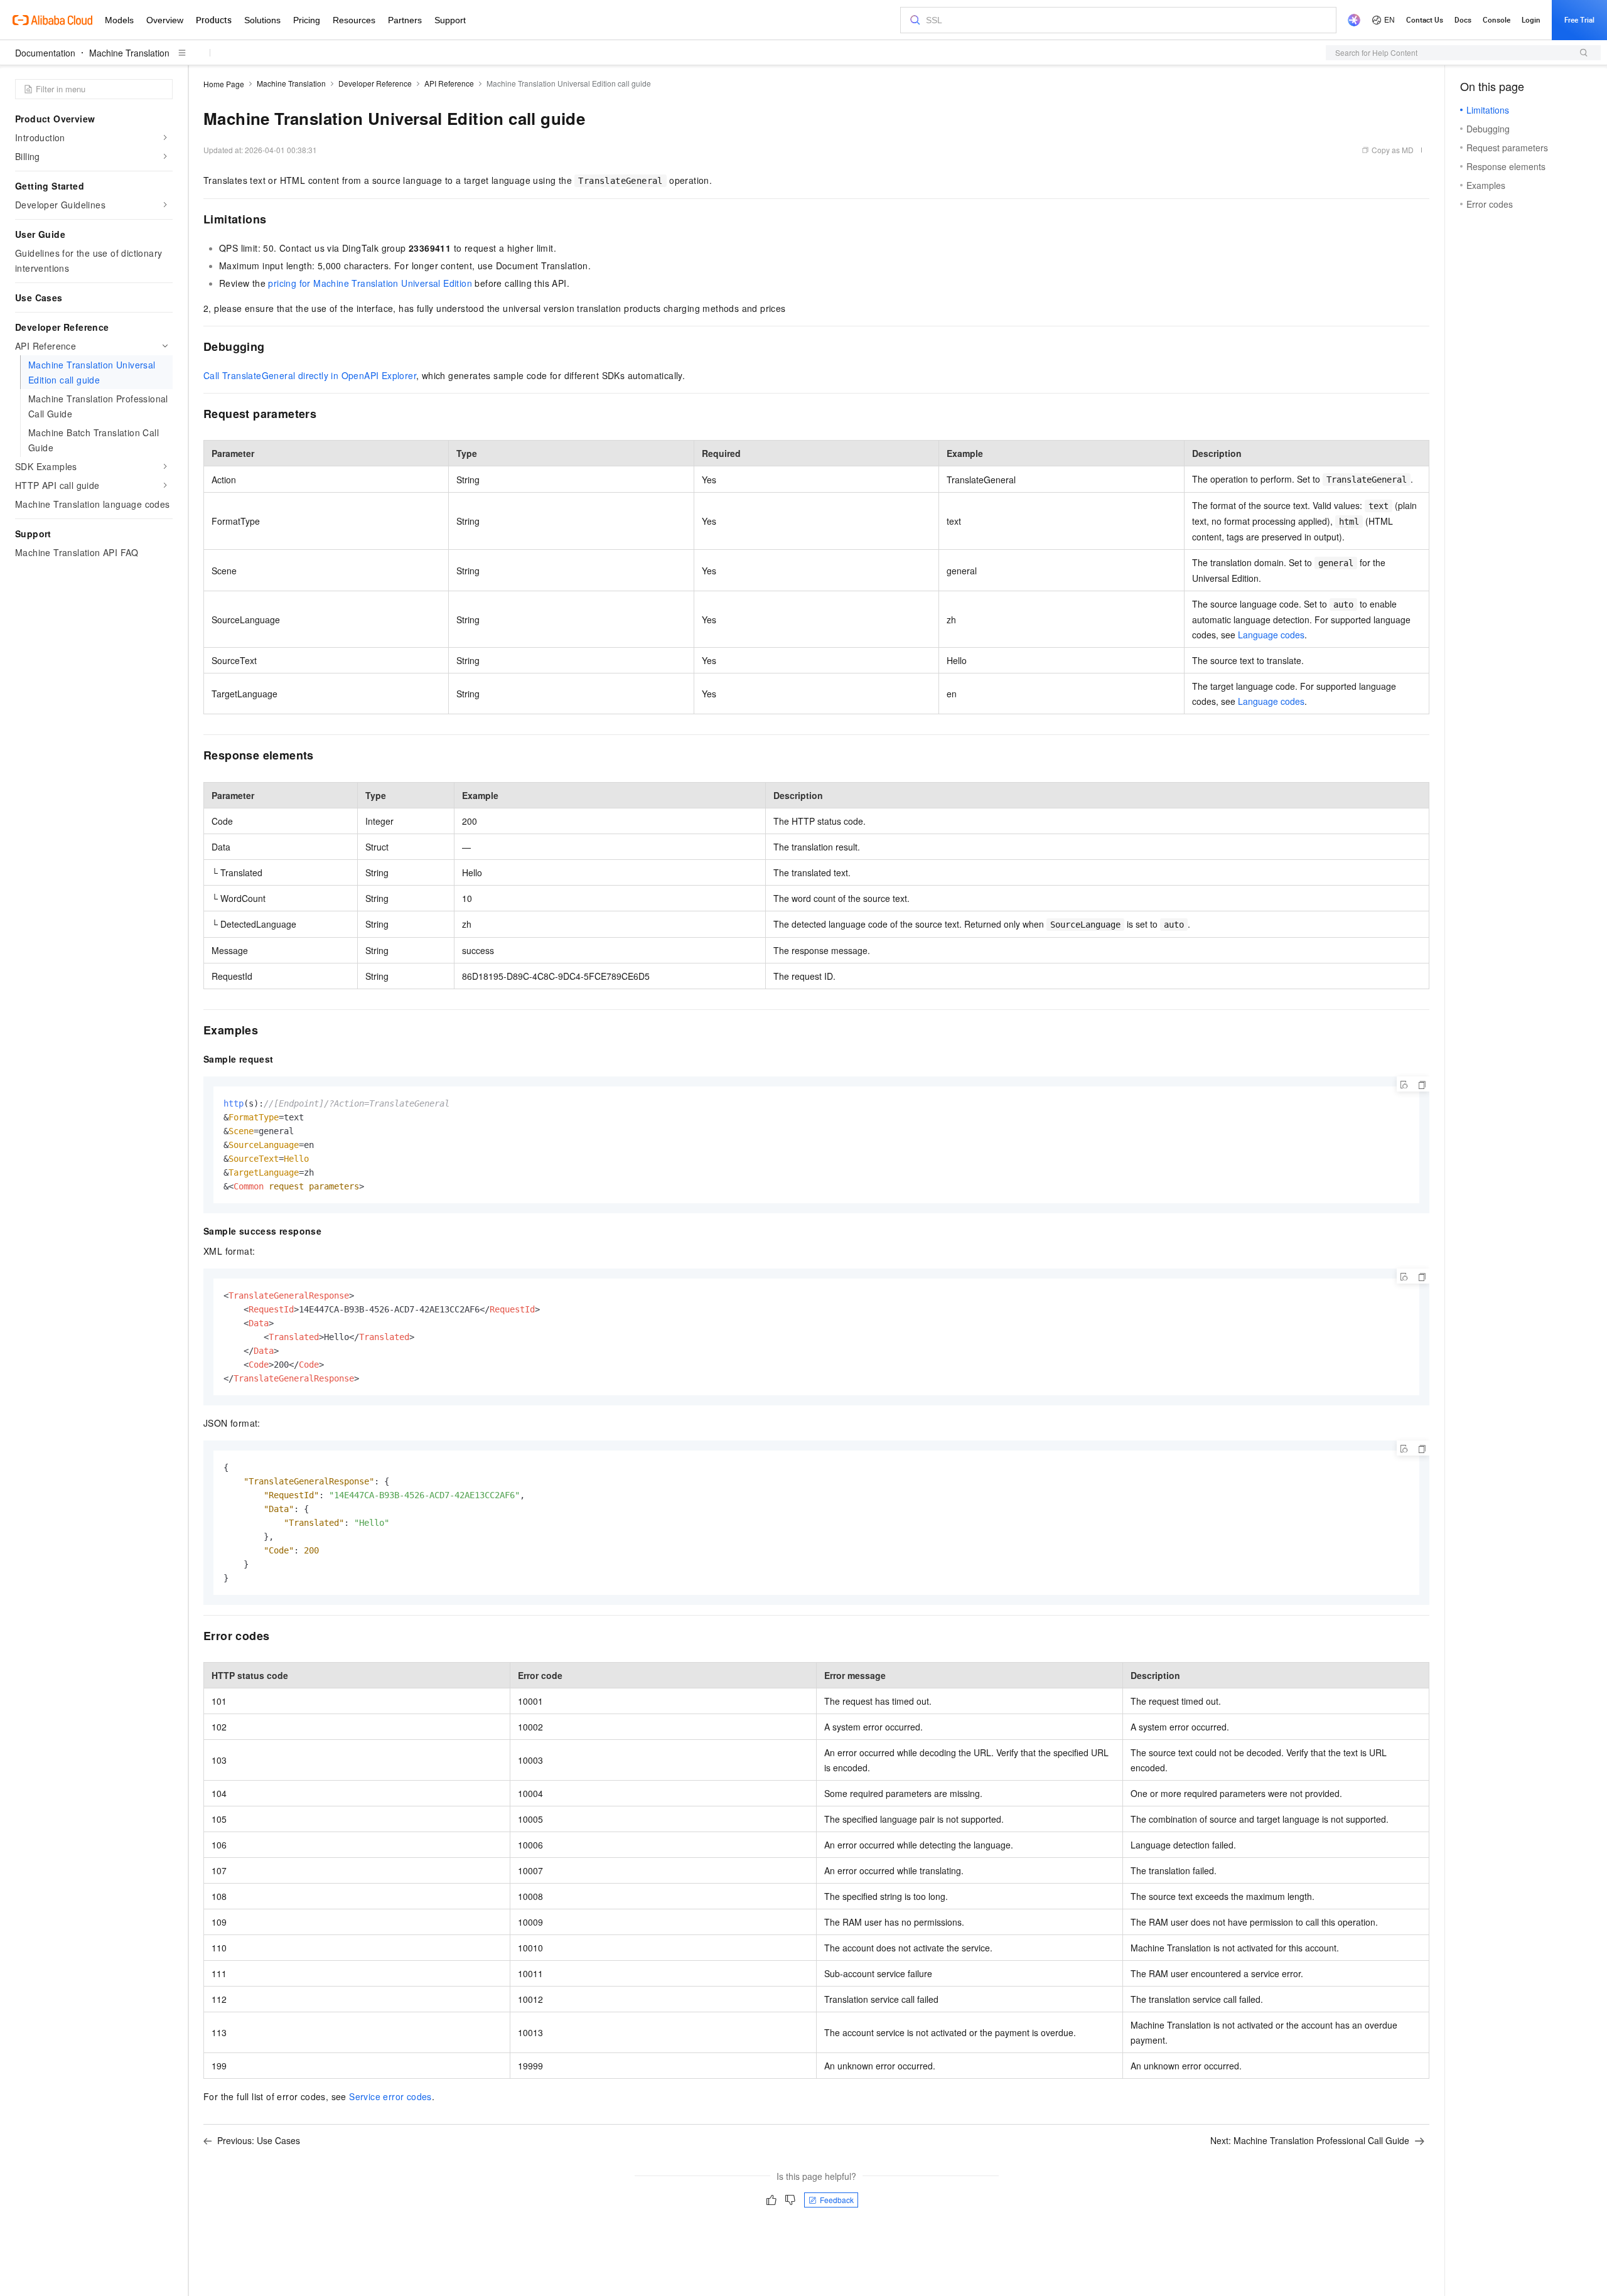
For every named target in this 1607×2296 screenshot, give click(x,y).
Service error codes (390, 2096)
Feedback (837, 2200)
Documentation (45, 53)
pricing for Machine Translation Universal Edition (370, 283)
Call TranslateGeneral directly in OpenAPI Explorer (310, 375)
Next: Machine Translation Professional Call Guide (1310, 2140)
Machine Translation (129, 53)
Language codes (1271, 635)
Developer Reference (375, 83)
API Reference (449, 83)
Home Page (224, 84)
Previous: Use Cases (259, 2140)
